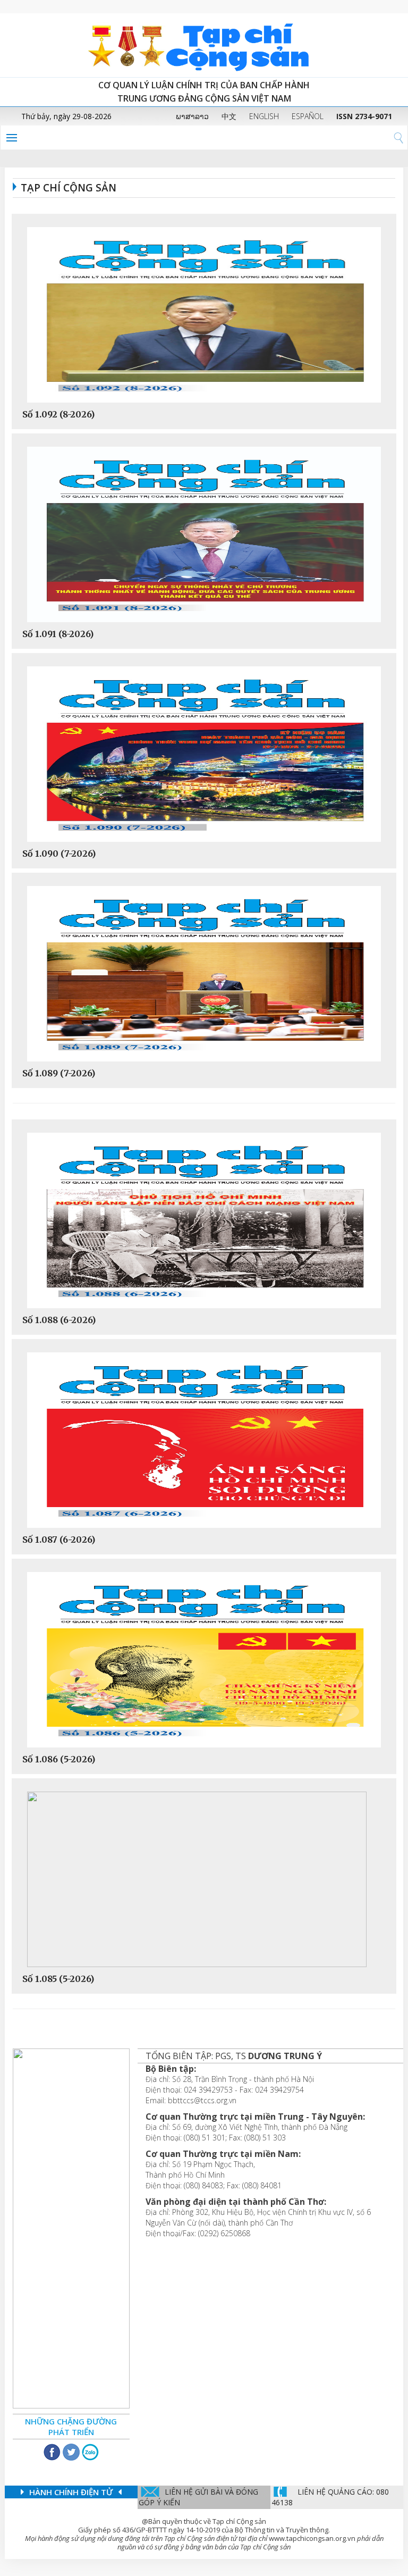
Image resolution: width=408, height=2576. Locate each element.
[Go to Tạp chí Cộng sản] (204, 45)
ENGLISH (264, 116)
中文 (229, 116)
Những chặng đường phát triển (71, 2427)
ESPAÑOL (308, 116)
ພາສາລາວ (192, 116)
